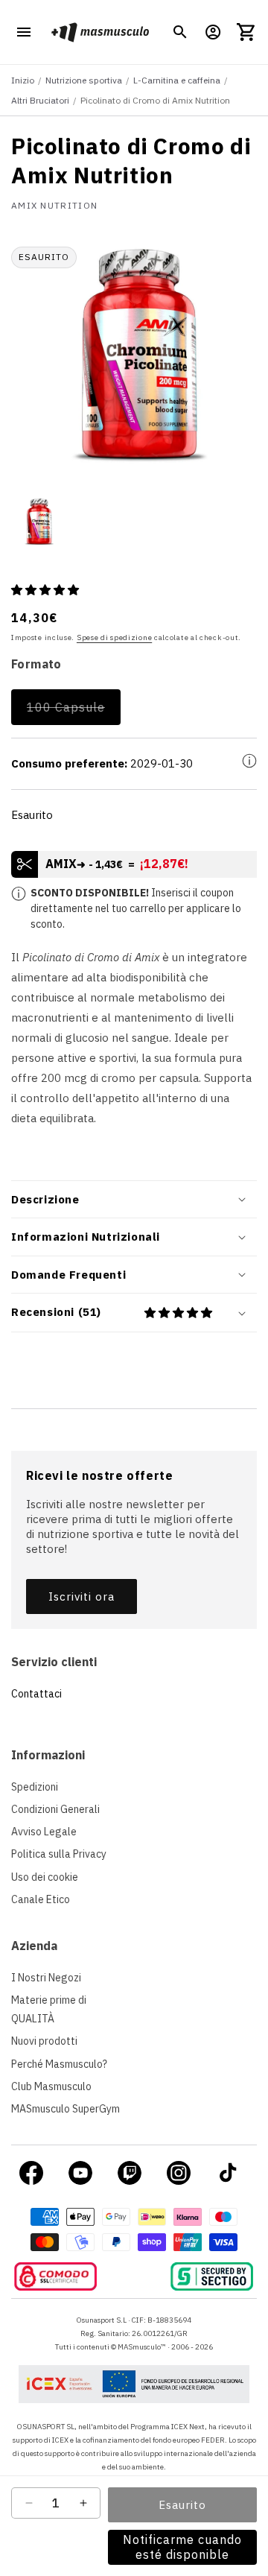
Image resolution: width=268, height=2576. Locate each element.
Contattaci (36, 1694)
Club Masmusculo (51, 2086)
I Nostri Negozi (46, 1978)
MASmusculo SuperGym (66, 2109)
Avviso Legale (44, 1832)
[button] (180, 32)
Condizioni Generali (55, 1809)
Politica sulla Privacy (59, 1854)
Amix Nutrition (54, 205)
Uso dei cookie (45, 1877)
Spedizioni (35, 1787)
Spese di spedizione (114, 637)
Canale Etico (41, 1899)
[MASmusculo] (100, 32)
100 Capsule (74, 712)
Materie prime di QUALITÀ (49, 2009)
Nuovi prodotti (44, 2041)
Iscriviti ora (82, 1596)
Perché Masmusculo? (59, 2064)
